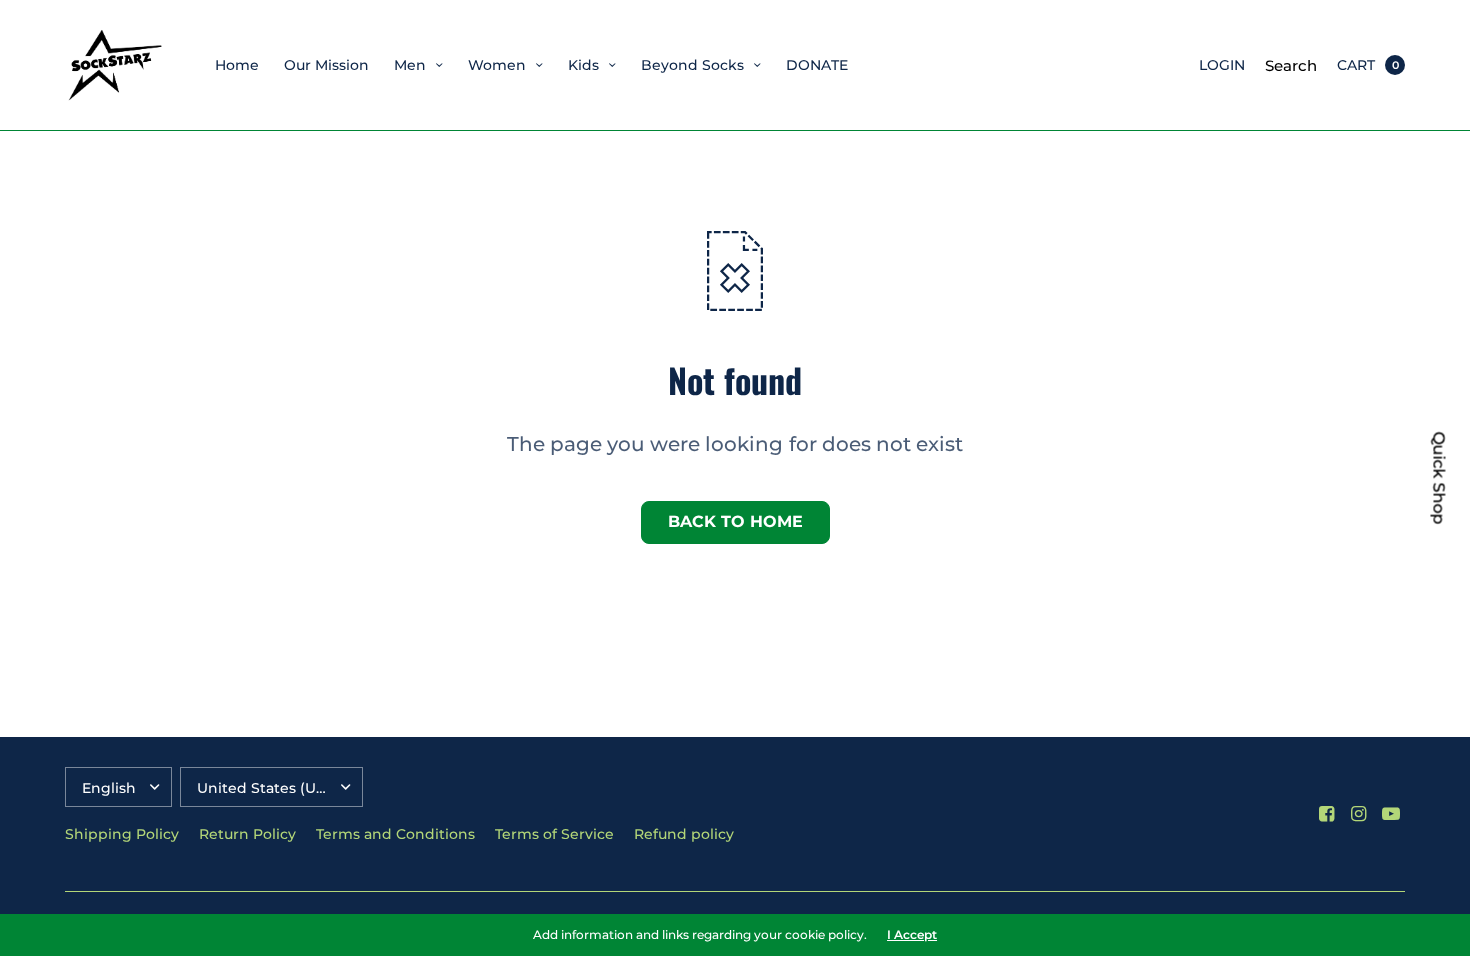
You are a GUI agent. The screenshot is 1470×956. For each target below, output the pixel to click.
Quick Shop (1439, 478)
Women (497, 65)
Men (410, 65)
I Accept (912, 935)
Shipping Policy (122, 834)
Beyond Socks (692, 65)
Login (1222, 65)
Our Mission (326, 65)
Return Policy (247, 834)
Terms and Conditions (395, 834)
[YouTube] (1391, 814)
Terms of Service (554, 834)
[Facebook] (1327, 814)
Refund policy (684, 834)
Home (237, 65)
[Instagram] (1359, 814)
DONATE (817, 65)
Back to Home (735, 521)
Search (1291, 65)
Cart (1356, 65)
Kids (583, 65)
